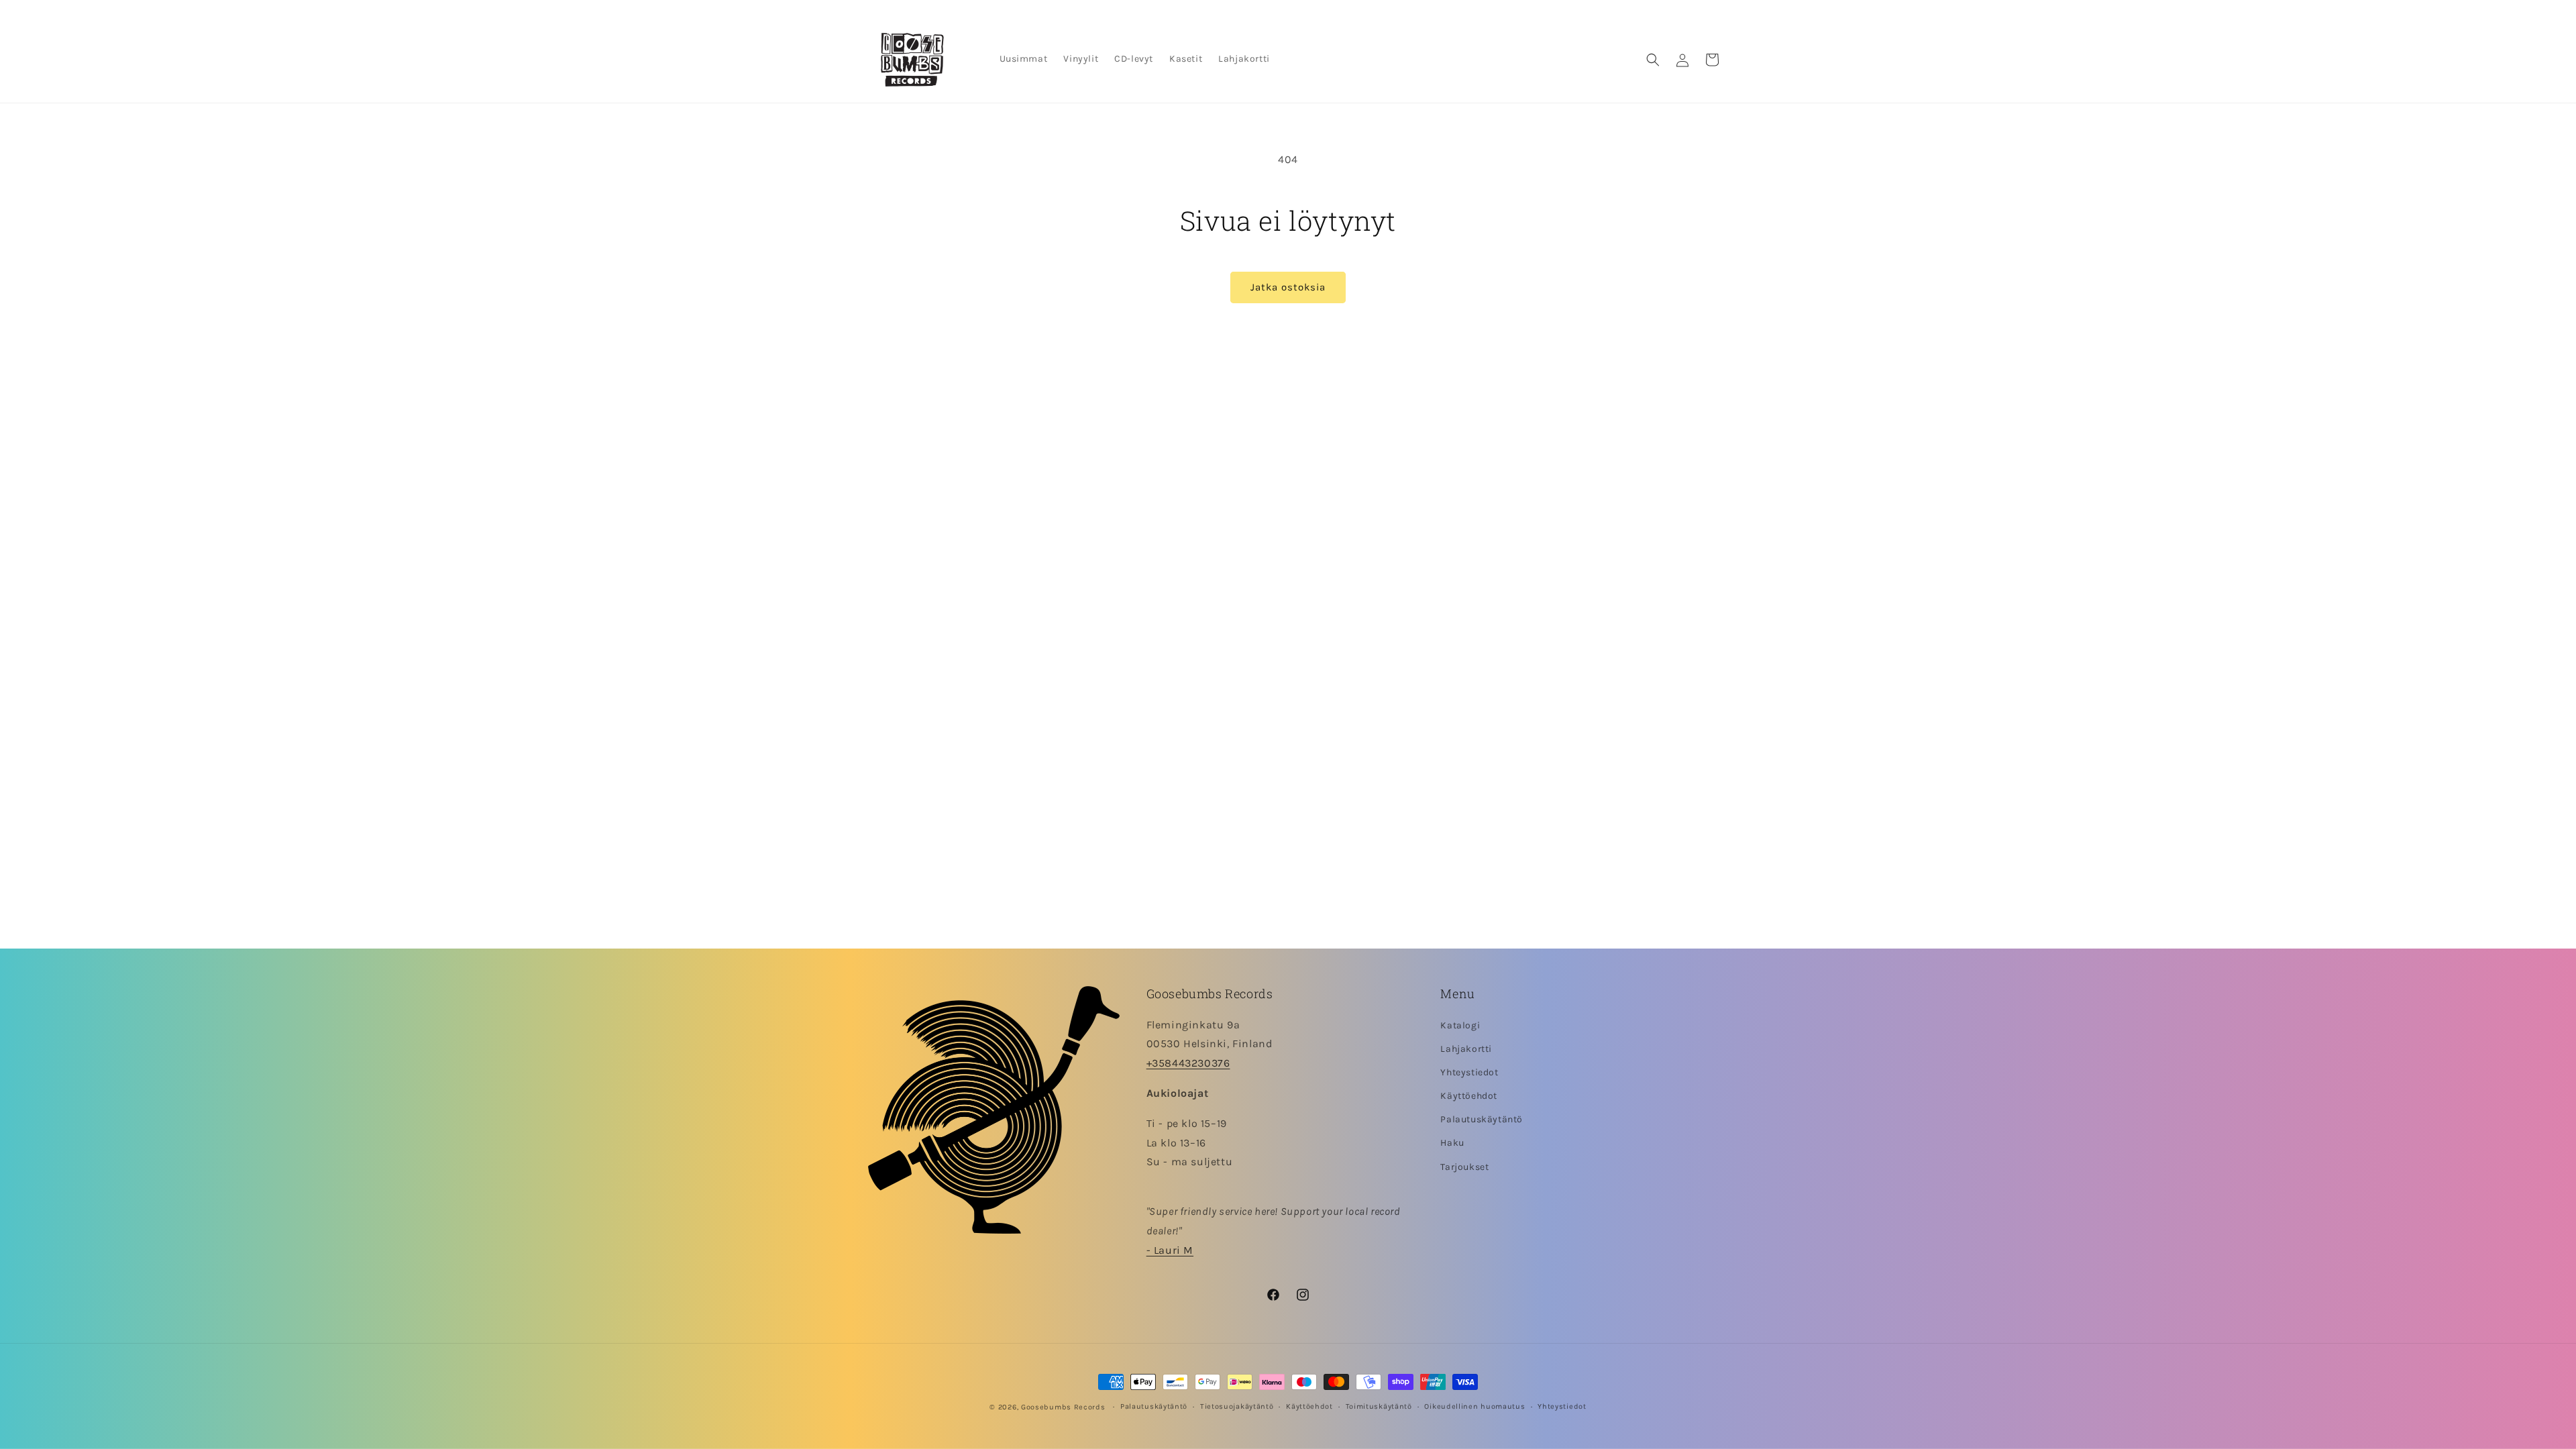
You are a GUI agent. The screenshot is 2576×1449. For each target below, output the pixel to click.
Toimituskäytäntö (1379, 1406)
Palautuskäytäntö (1482, 1119)
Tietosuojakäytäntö (1237, 1406)
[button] (1653, 60)
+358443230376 (1188, 1063)
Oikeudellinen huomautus (1474, 1406)
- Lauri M (1170, 1250)
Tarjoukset (1464, 1167)
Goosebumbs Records (1063, 1407)
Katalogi (1460, 1025)
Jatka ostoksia (1288, 287)
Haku (1452, 1143)
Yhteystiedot (1469, 1072)
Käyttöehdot (1469, 1096)
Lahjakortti (1466, 1049)
